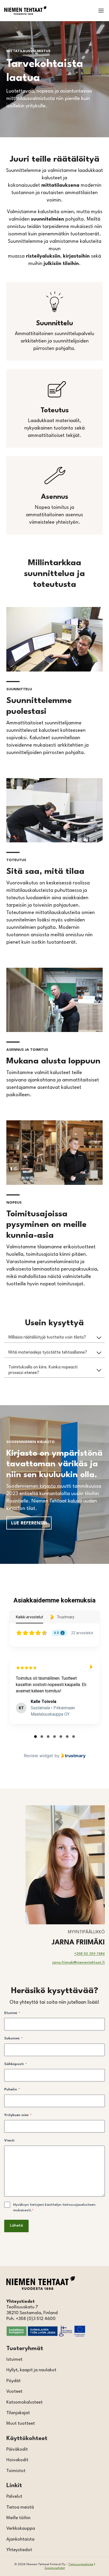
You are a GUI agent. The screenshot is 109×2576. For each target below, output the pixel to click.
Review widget (38, 1756)
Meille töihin (18, 2518)
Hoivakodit (17, 2460)
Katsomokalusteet (24, 2402)
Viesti (9, 2140)
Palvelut (14, 2497)
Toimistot (16, 2471)
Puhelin (12, 2089)
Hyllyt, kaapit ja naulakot (31, 2370)
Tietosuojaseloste (81, 2564)
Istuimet (14, 2360)
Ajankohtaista (20, 2539)
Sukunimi (13, 2038)
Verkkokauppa (21, 2529)
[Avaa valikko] (101, 10)
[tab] (35, 1737)
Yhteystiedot (19, 2550)
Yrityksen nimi (18, 2115)
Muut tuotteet (21, 2424)
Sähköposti (15, 2064)
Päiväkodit (17, 2449)
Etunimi (12, 2013)
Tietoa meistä (20, 2507)
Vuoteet (14, 2392)
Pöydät (13, 2381)
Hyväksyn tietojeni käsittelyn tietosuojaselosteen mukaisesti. (54, 2207)
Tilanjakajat (18, 2413)
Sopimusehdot (55, 2568)
